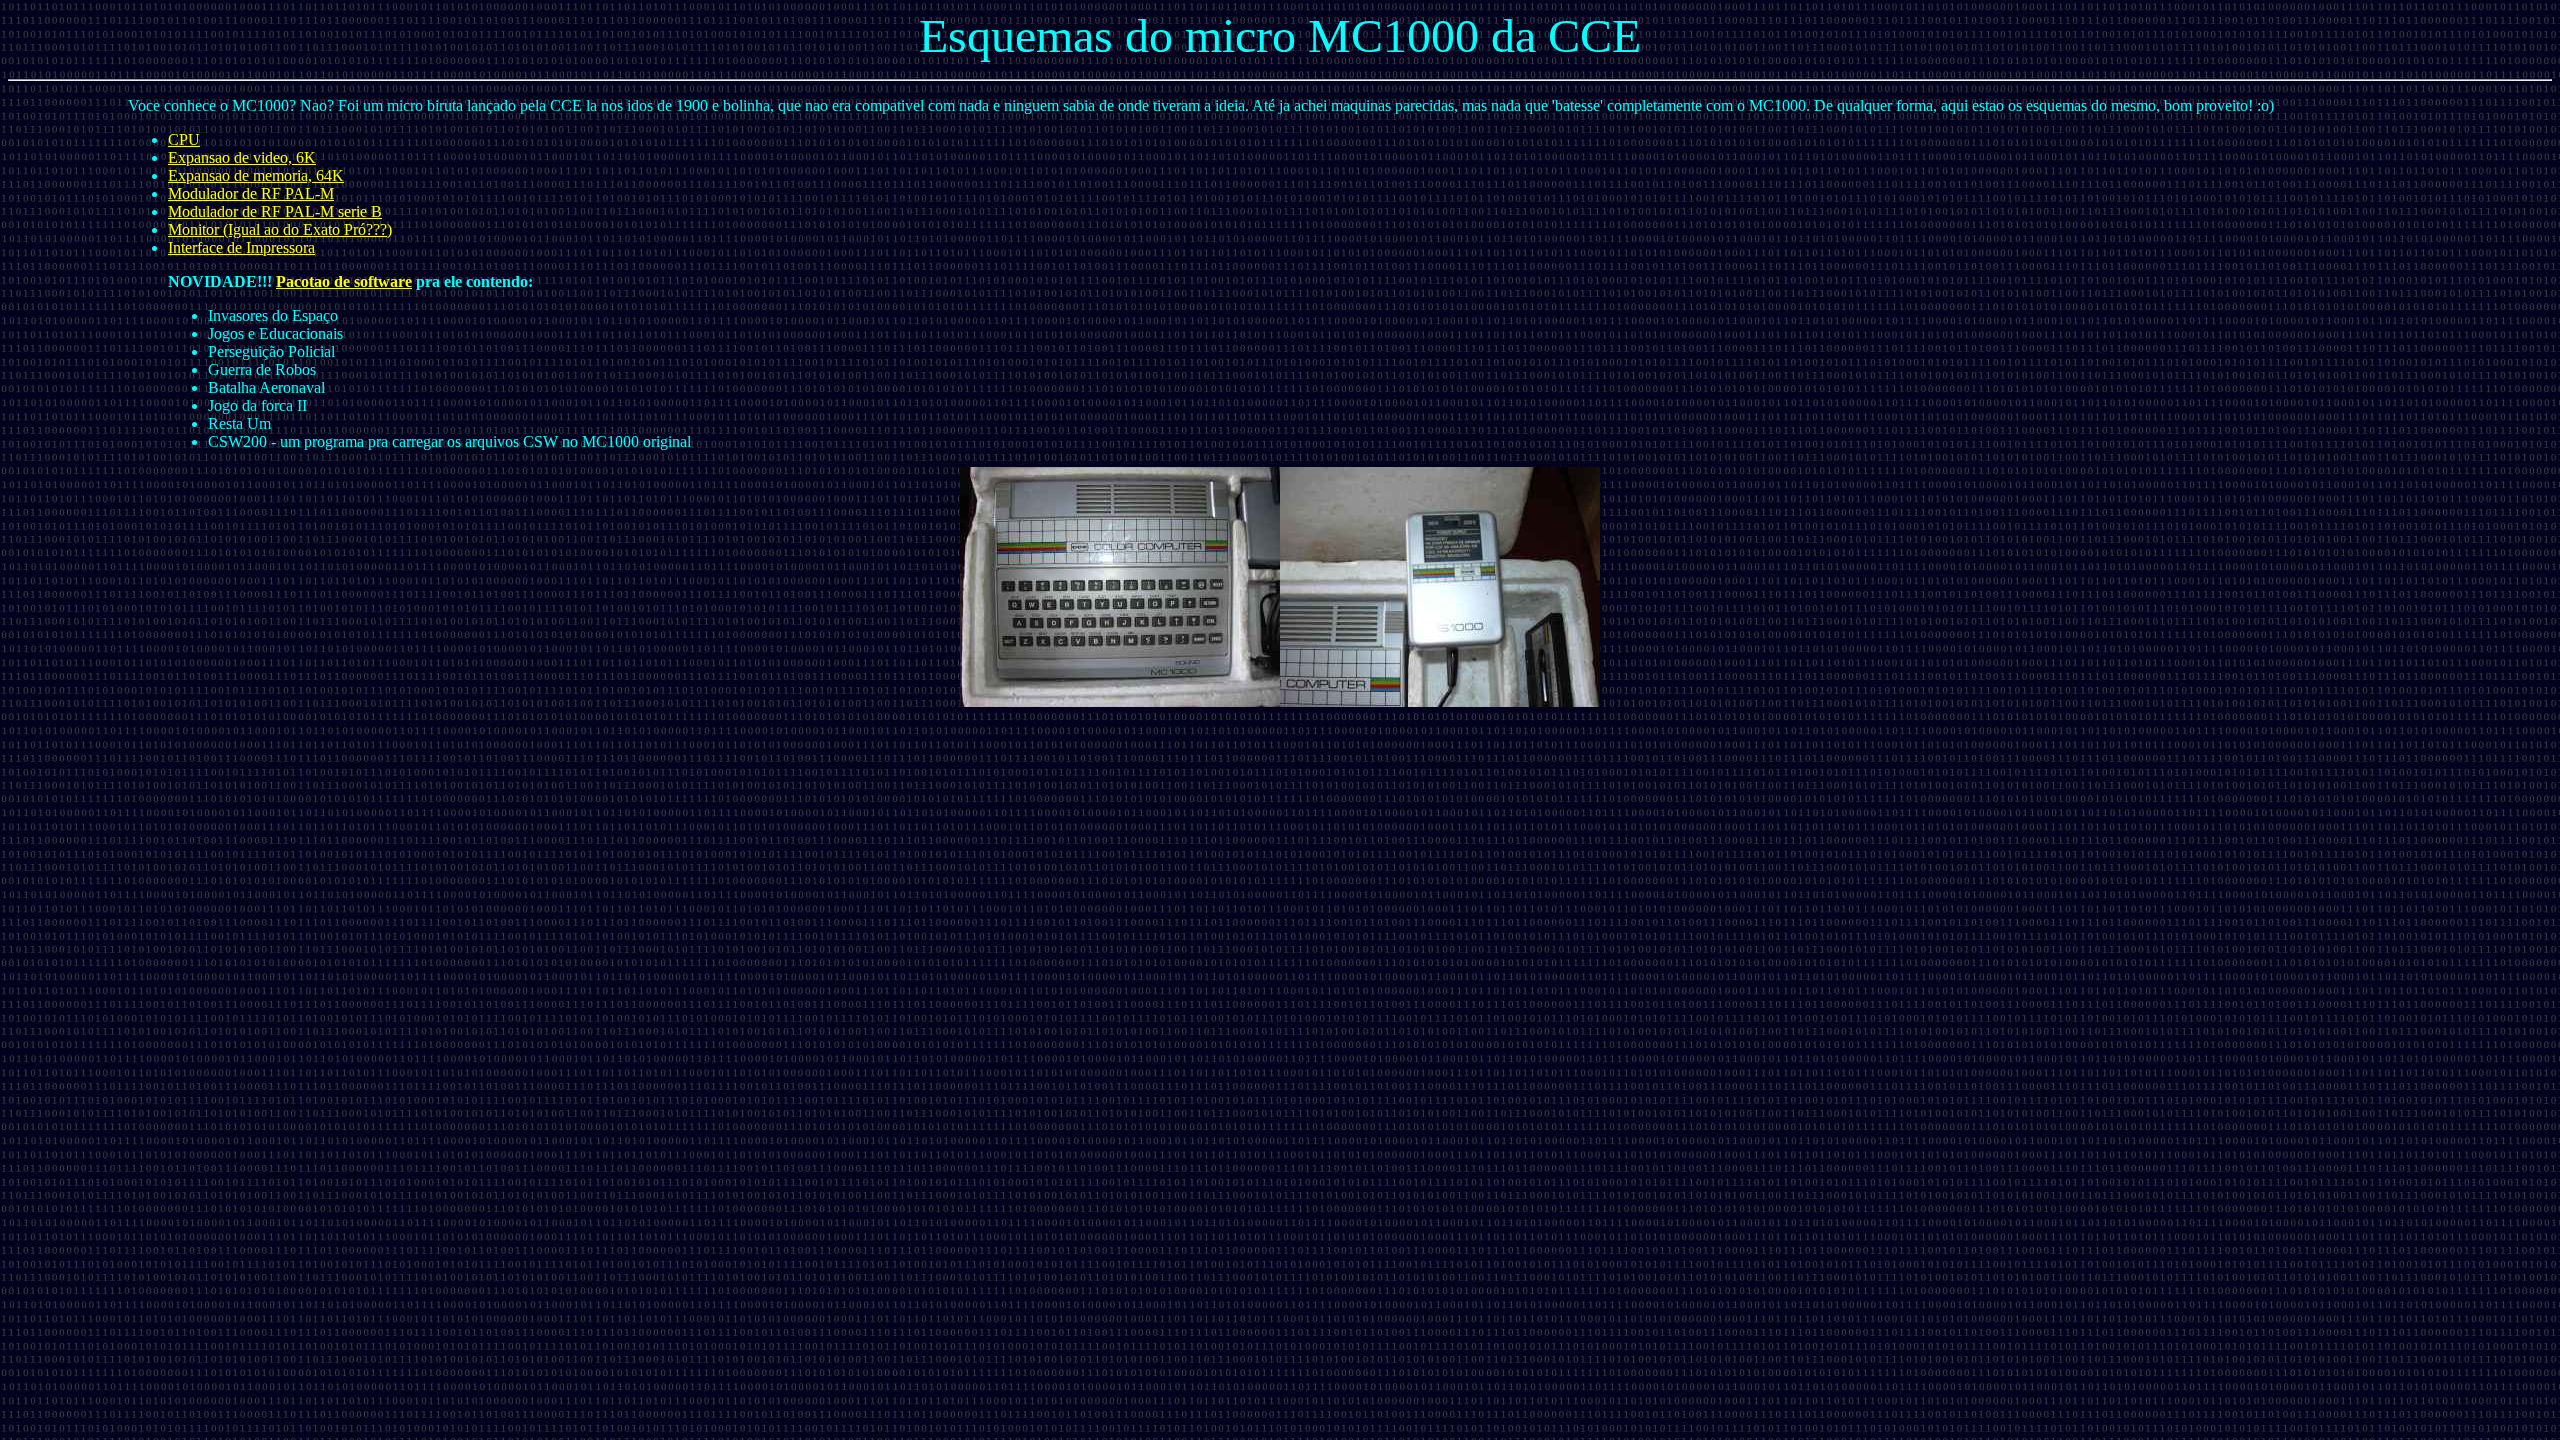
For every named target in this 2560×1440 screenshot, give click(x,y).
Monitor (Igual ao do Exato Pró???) (280, 229)
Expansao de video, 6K (242, 157)
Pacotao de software (344, 281)
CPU (184, 139)
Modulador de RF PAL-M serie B (275, 211)
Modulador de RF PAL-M (251, 193)
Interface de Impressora (241, 247)
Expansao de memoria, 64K (256, 175)
